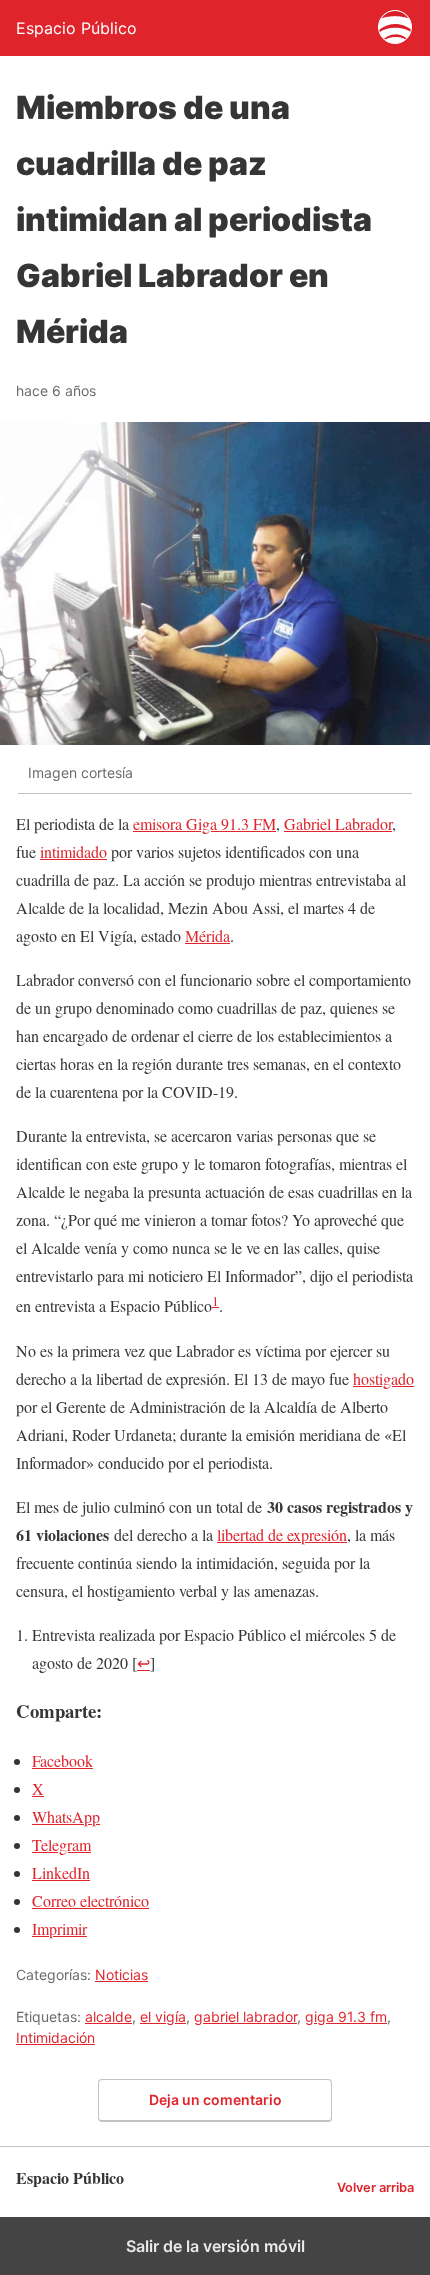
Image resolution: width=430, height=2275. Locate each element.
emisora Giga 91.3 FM (204, 823)
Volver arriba (375, 2187)
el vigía (163, 2016)
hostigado (383, 1378)
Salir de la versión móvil (215, 2246)
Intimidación (55, 2037)
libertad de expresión (282, 1534)
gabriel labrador (245, 2016)
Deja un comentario (215, 2099)
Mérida (207, 935)
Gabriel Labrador (338, 823)
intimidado (73, 851)
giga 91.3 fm (346, 2016)
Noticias (121, 1974)
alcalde (108, 2016)
